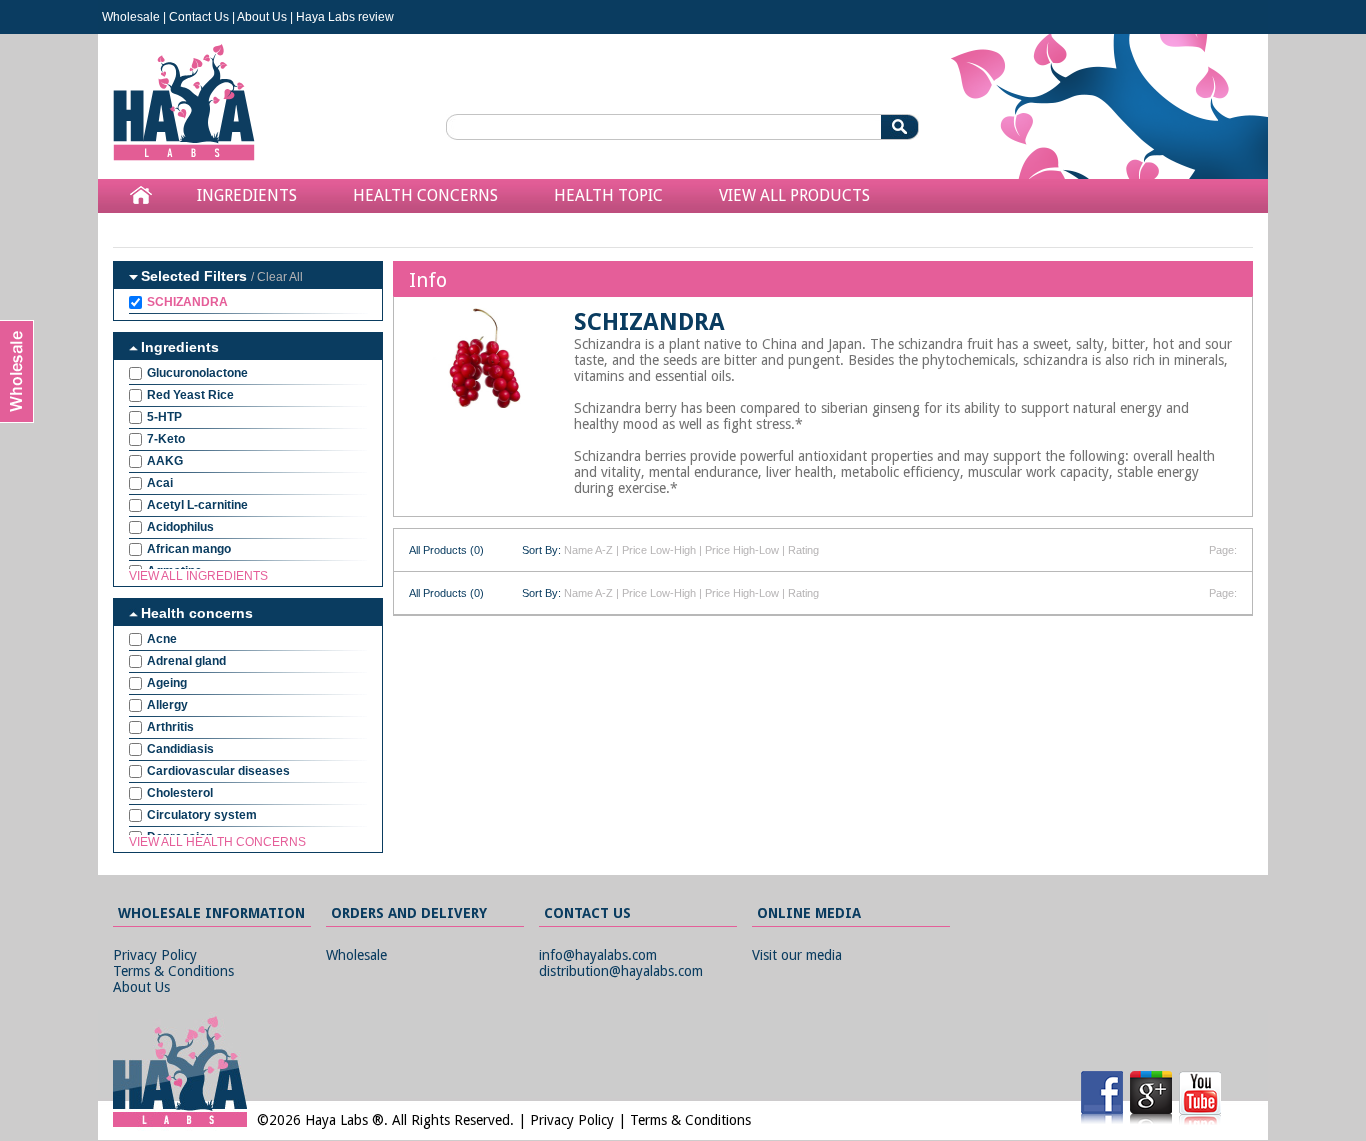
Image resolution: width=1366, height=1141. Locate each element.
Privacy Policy (155, 955)
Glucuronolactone (197, 373)
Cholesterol (180, 793)
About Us (262, 17)
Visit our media (797, 955)
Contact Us (199, 17)
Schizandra (187, 302)
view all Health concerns (217, 842)
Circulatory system (202, 815)
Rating (803, 550)
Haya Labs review (345, 17)
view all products (794, 195)
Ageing (167, 683)
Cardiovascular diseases (218, 771)
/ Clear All (277, 277)
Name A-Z (588, 550)
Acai (160, 483)
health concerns (425, 195)
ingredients (247, 195)
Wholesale (131, 17)
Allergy (167, 705)
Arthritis (170, 727)
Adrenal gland (186, 661)
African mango (189, 549)
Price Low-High (659, 550)
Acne (162, 639)
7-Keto (166, 439)
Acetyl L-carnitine (197, 505)
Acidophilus (180, 527)
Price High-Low (742, 550)
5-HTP (164, 417)
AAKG (165, 461)
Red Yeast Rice (190, 395)
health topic (608, 195)
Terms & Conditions (173, 971)
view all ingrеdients (198, 576)
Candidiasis (180, 749)
